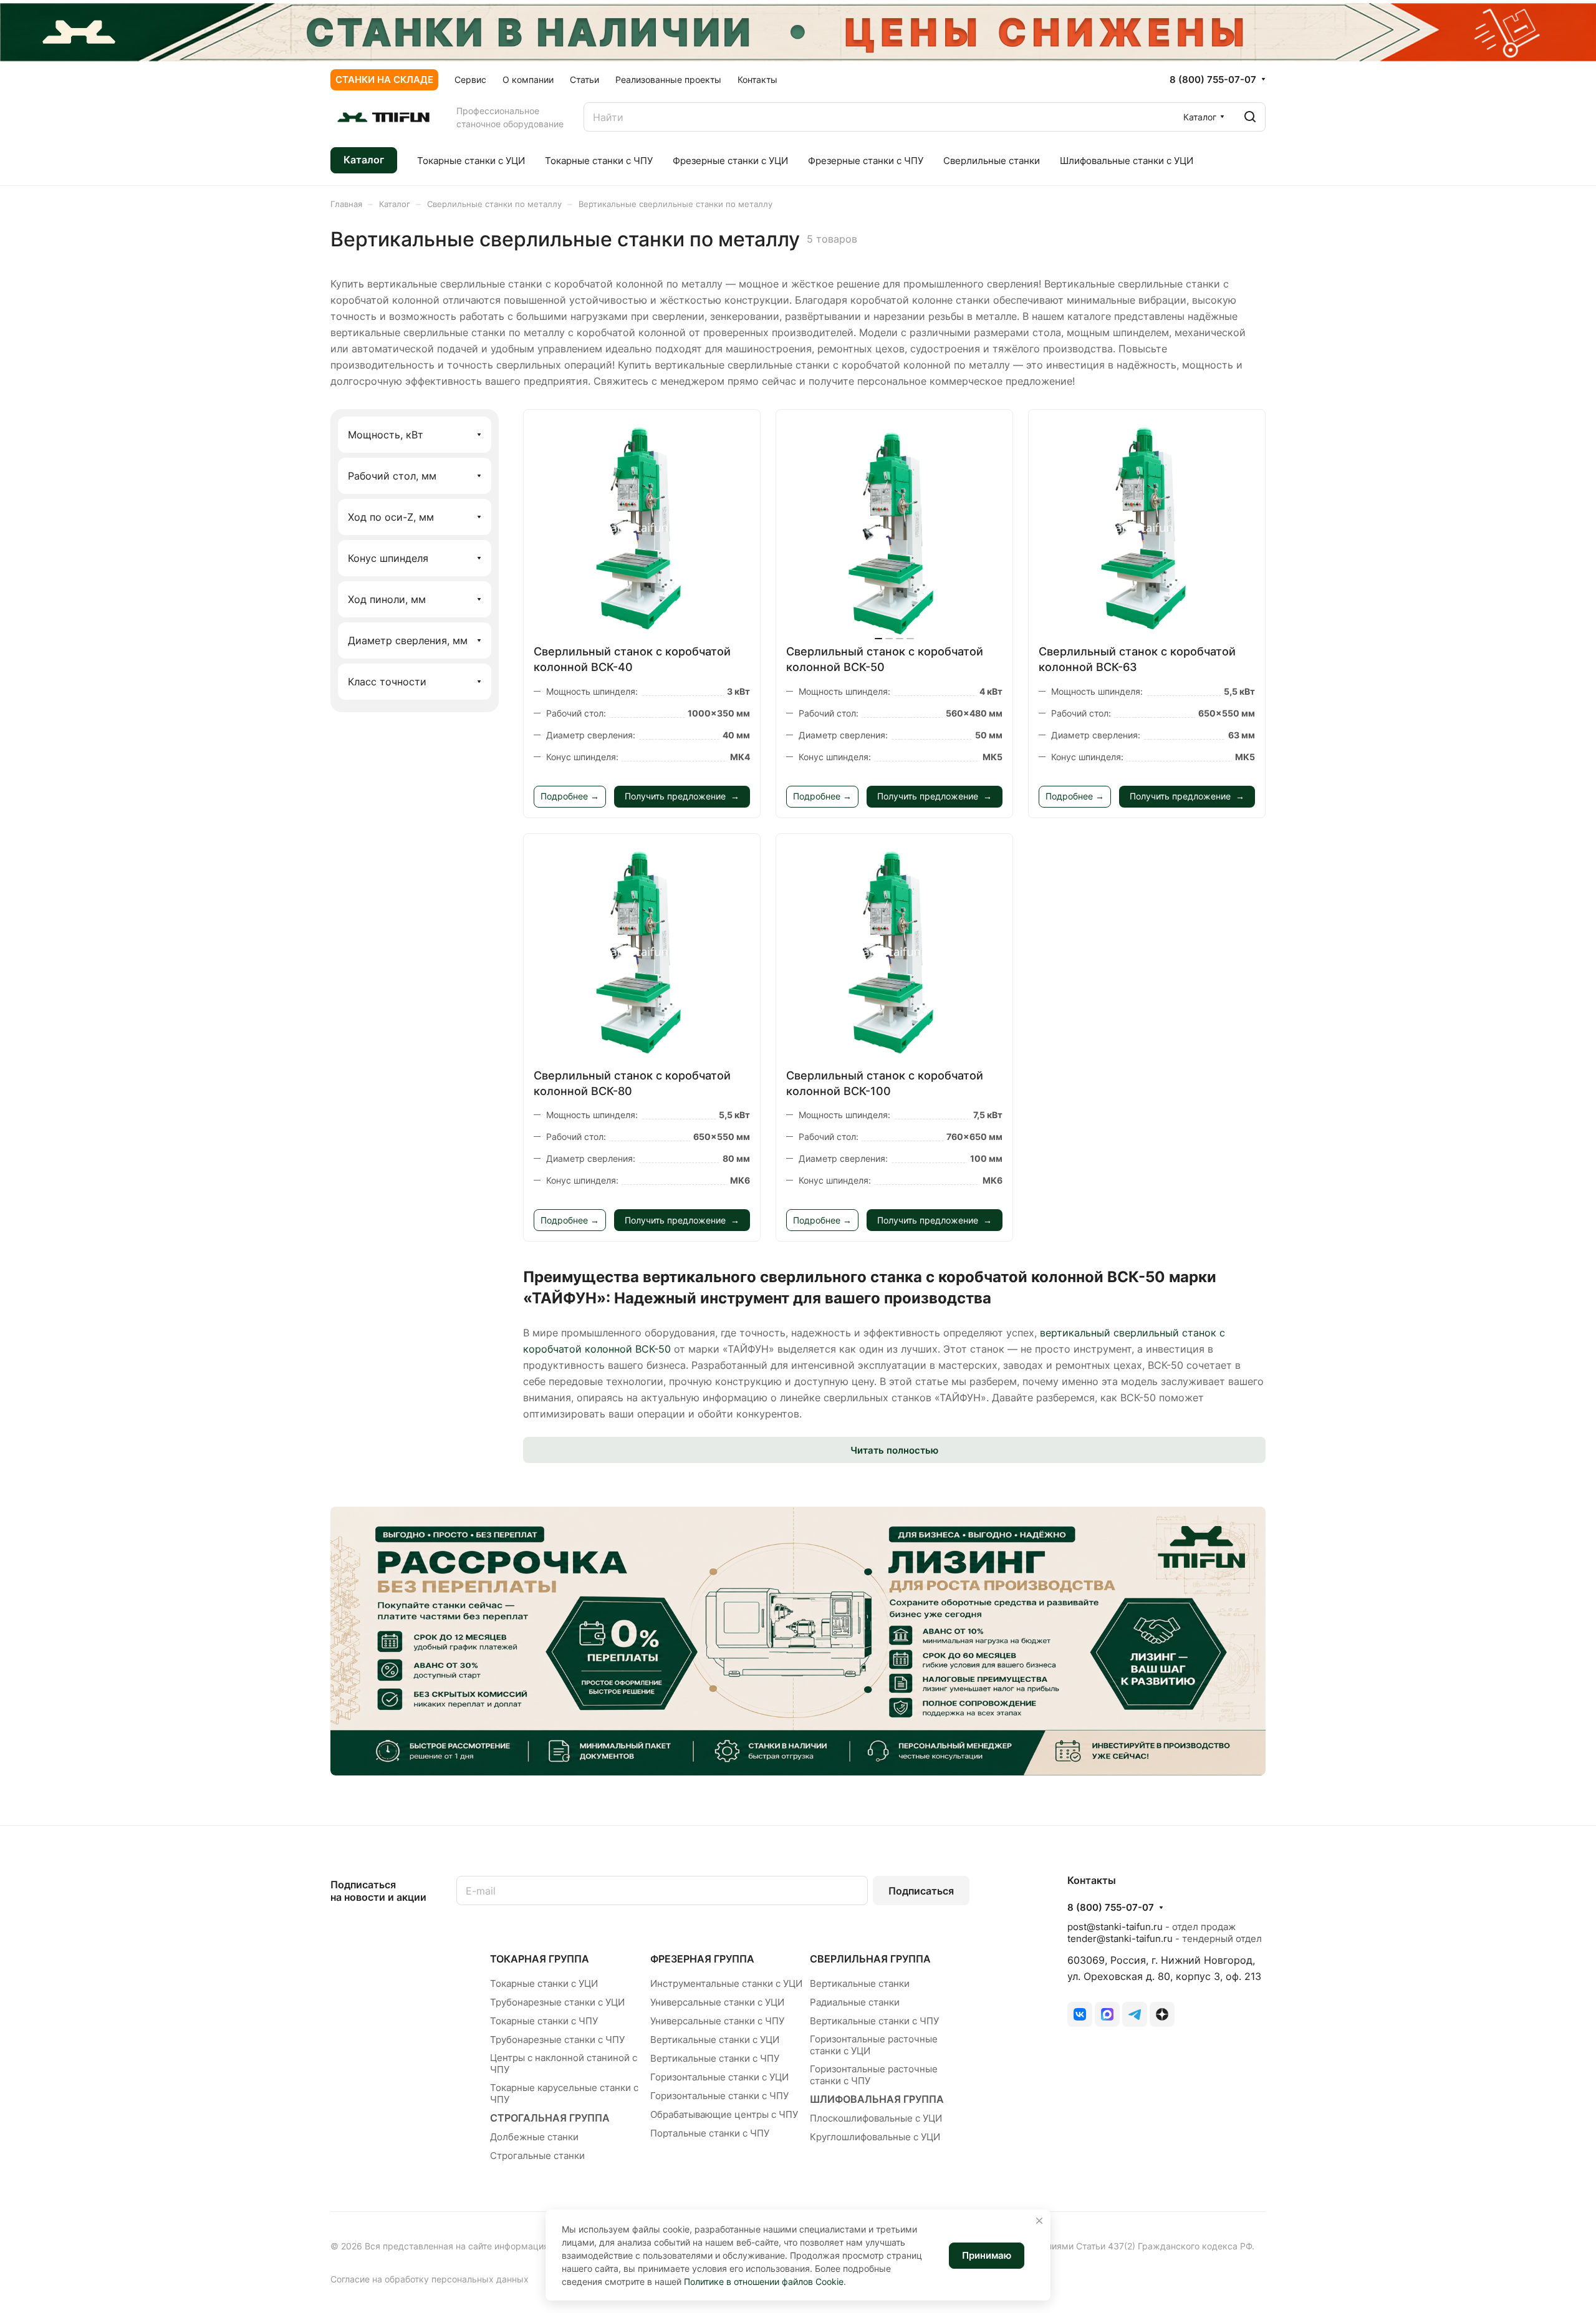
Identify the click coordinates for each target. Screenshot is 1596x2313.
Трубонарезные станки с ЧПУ (557, 2040)
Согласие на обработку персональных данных (430, 2279)
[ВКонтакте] (1080, 2014)
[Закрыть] (1039, 2221)
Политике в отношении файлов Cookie (764, 2282)
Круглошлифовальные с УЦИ (875, 2137)
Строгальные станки (537, 2156)
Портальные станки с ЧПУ (710, 2133)
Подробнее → (570, 796)
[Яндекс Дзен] (1162, 2014)
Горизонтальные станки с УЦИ (719, 2077)
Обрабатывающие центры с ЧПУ (724, 2114)
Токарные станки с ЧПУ (544, 2021)
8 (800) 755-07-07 (1213, 80)
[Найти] (1250, 117)
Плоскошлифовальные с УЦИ (876, 2118)
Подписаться (921, 1891)
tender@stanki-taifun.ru (1120, 1939)
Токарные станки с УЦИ (544, 1983)
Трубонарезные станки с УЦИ (557, 2002)
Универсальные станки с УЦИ (717, 2002)
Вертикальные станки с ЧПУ (715, 2058)
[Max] (1107, 2014)
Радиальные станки (855, 2002)
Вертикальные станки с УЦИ (715, 2040)
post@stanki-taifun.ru (1115, 1927)
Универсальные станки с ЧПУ (717, 2021)
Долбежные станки (534, 2137)
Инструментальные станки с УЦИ (726, 1983)
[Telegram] (1135, 2014)
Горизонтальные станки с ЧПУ (719, 2096)
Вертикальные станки (860, 1983)
